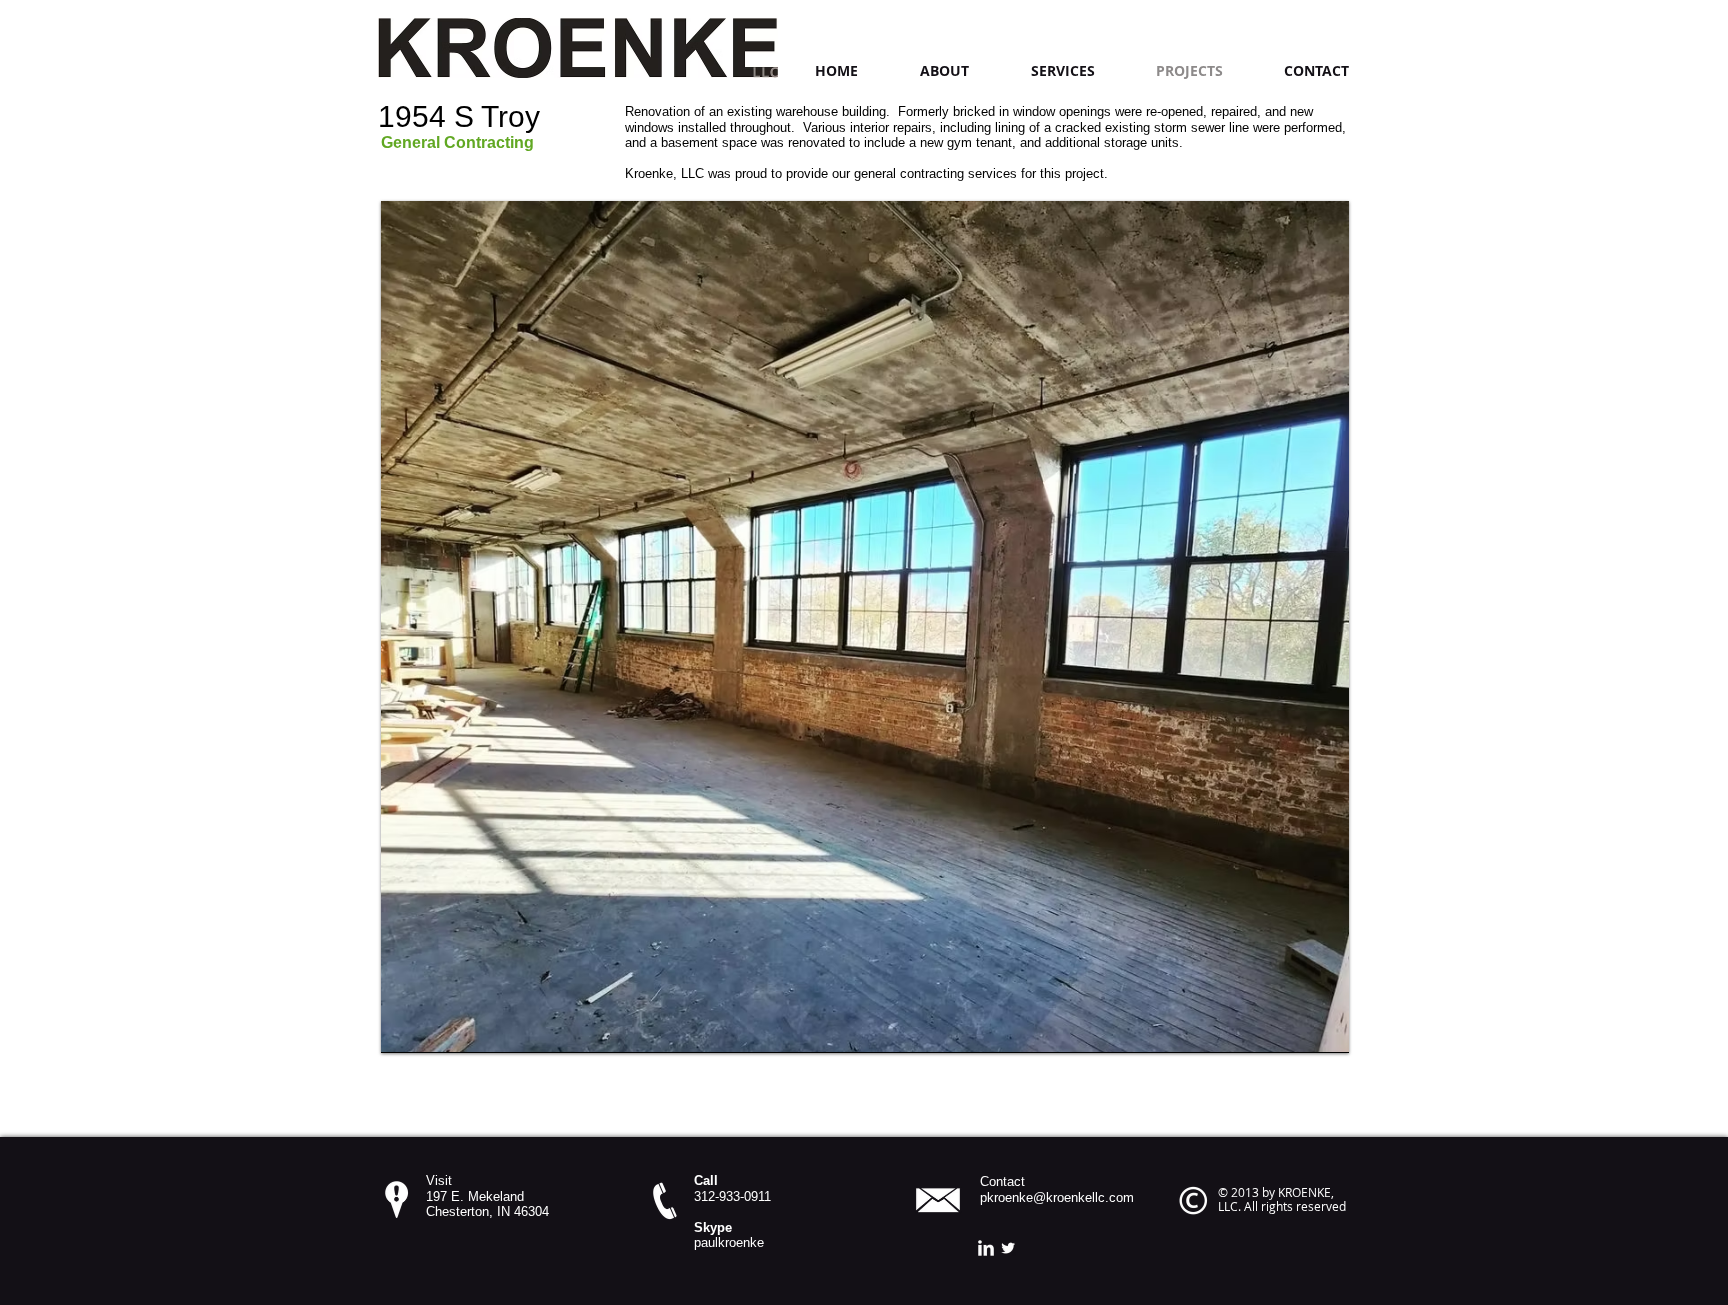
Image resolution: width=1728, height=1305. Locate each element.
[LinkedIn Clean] (986, 1248)
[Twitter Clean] (1008, 1248)
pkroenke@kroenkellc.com (1057, 1197)
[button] (865, 626)
